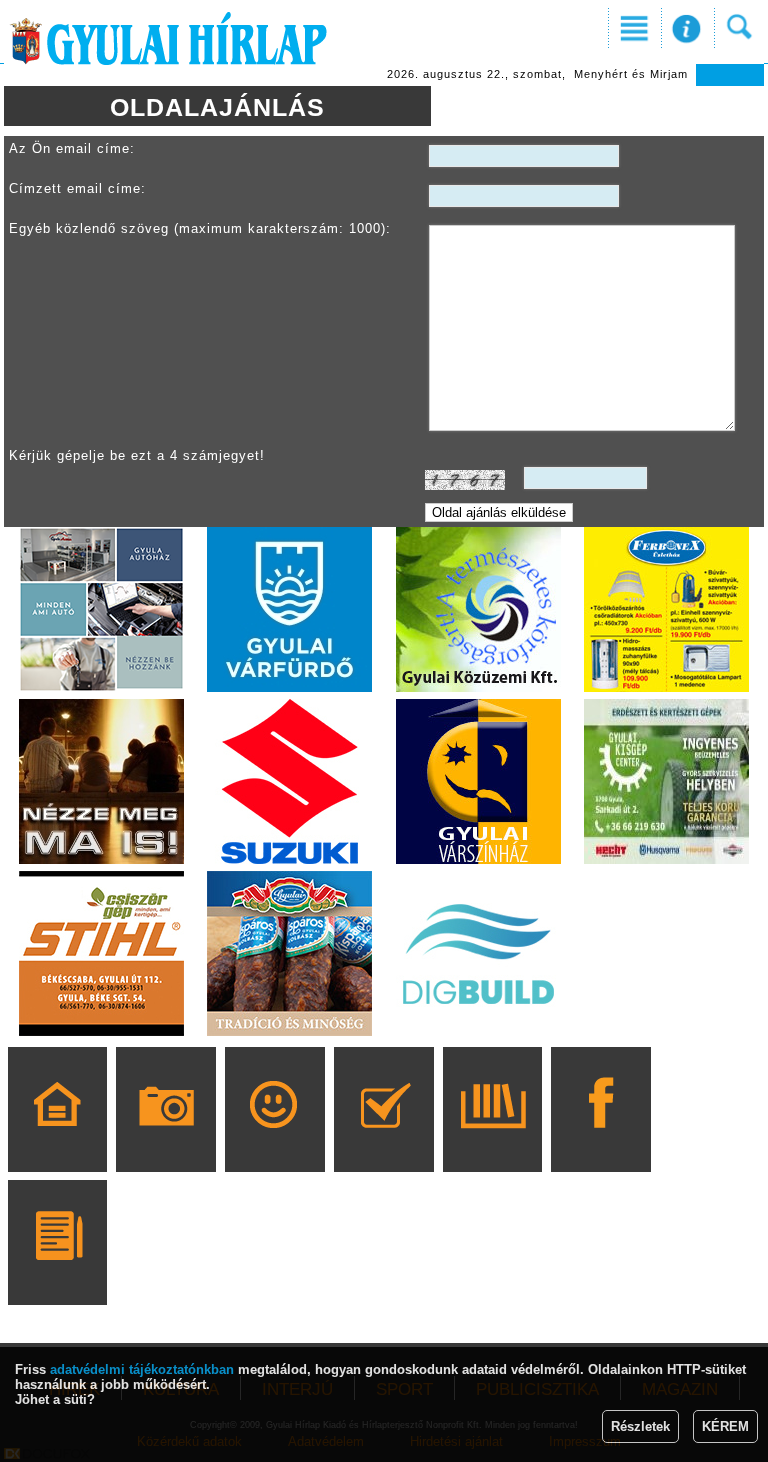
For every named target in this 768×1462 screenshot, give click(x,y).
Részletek (640, 1426)
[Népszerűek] (274, 1138)
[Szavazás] (383, 1138)
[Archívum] (492, 1138)
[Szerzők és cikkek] (57, 1271)
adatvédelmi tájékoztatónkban (142, 1369)
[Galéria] (166, 1138)
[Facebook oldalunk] (601, 1138)
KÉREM (725, 1426)
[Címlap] (57, 1138)
